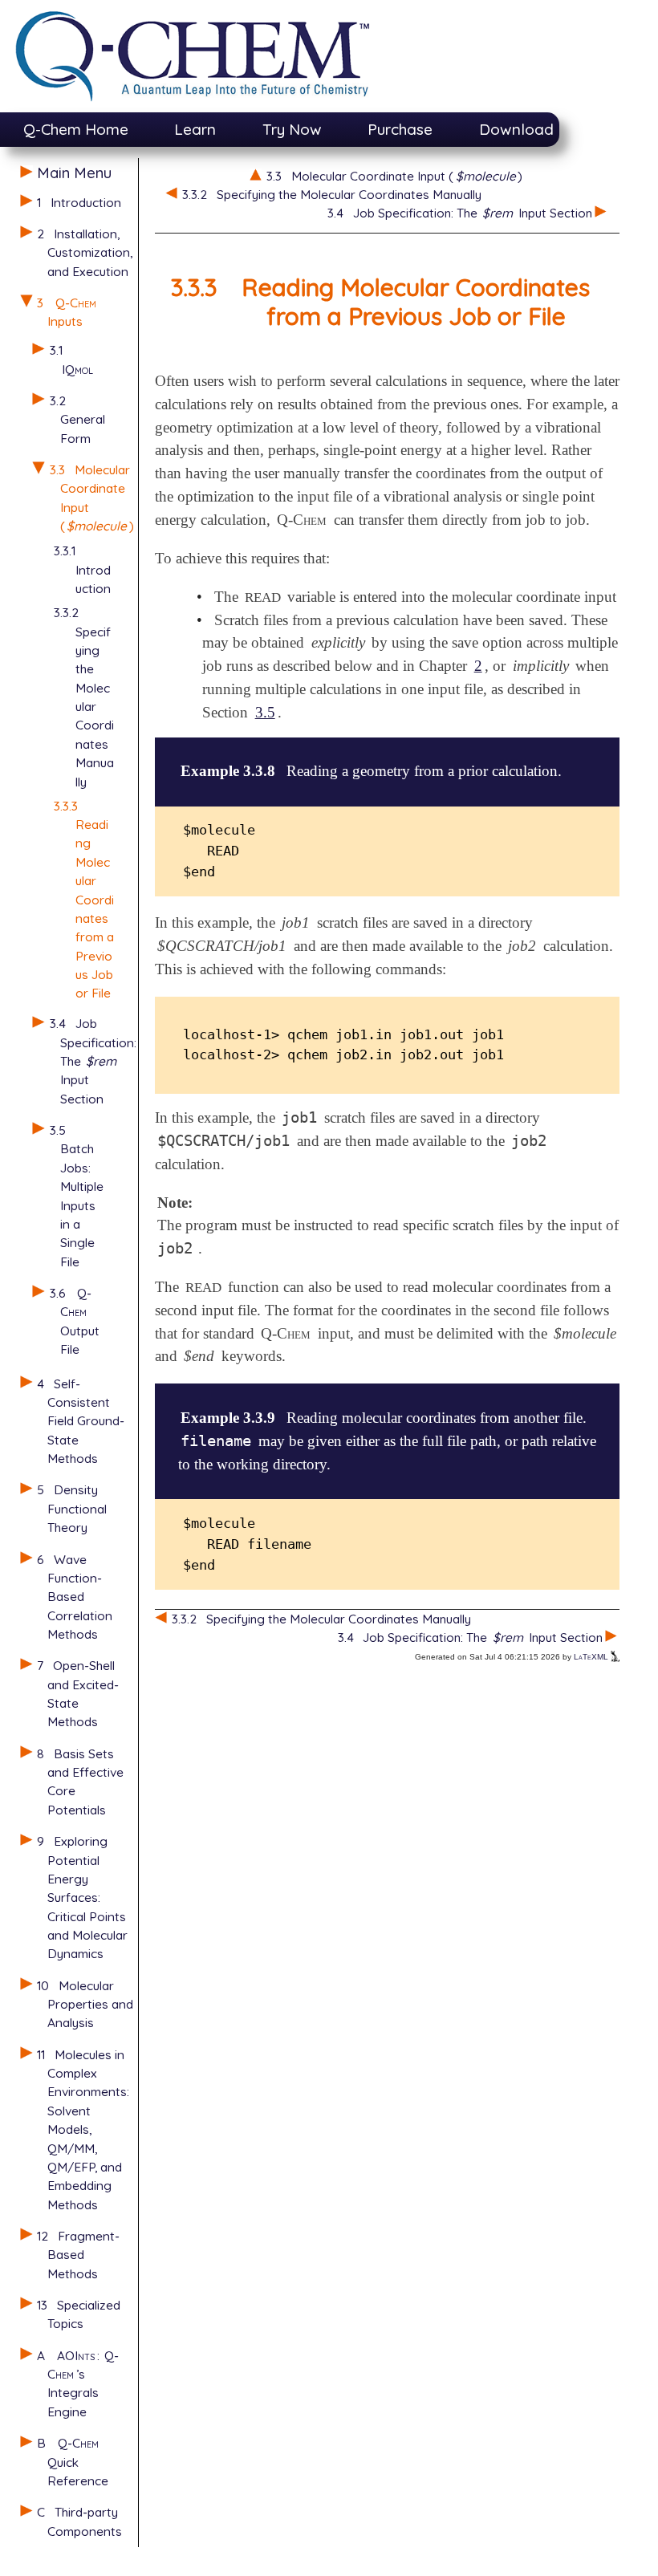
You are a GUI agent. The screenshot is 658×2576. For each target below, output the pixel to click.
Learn (195, 129)
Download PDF (533, 129)
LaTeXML (592, 1657)
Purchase (400, 129)
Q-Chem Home (76, 129)
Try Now (292, 129)
